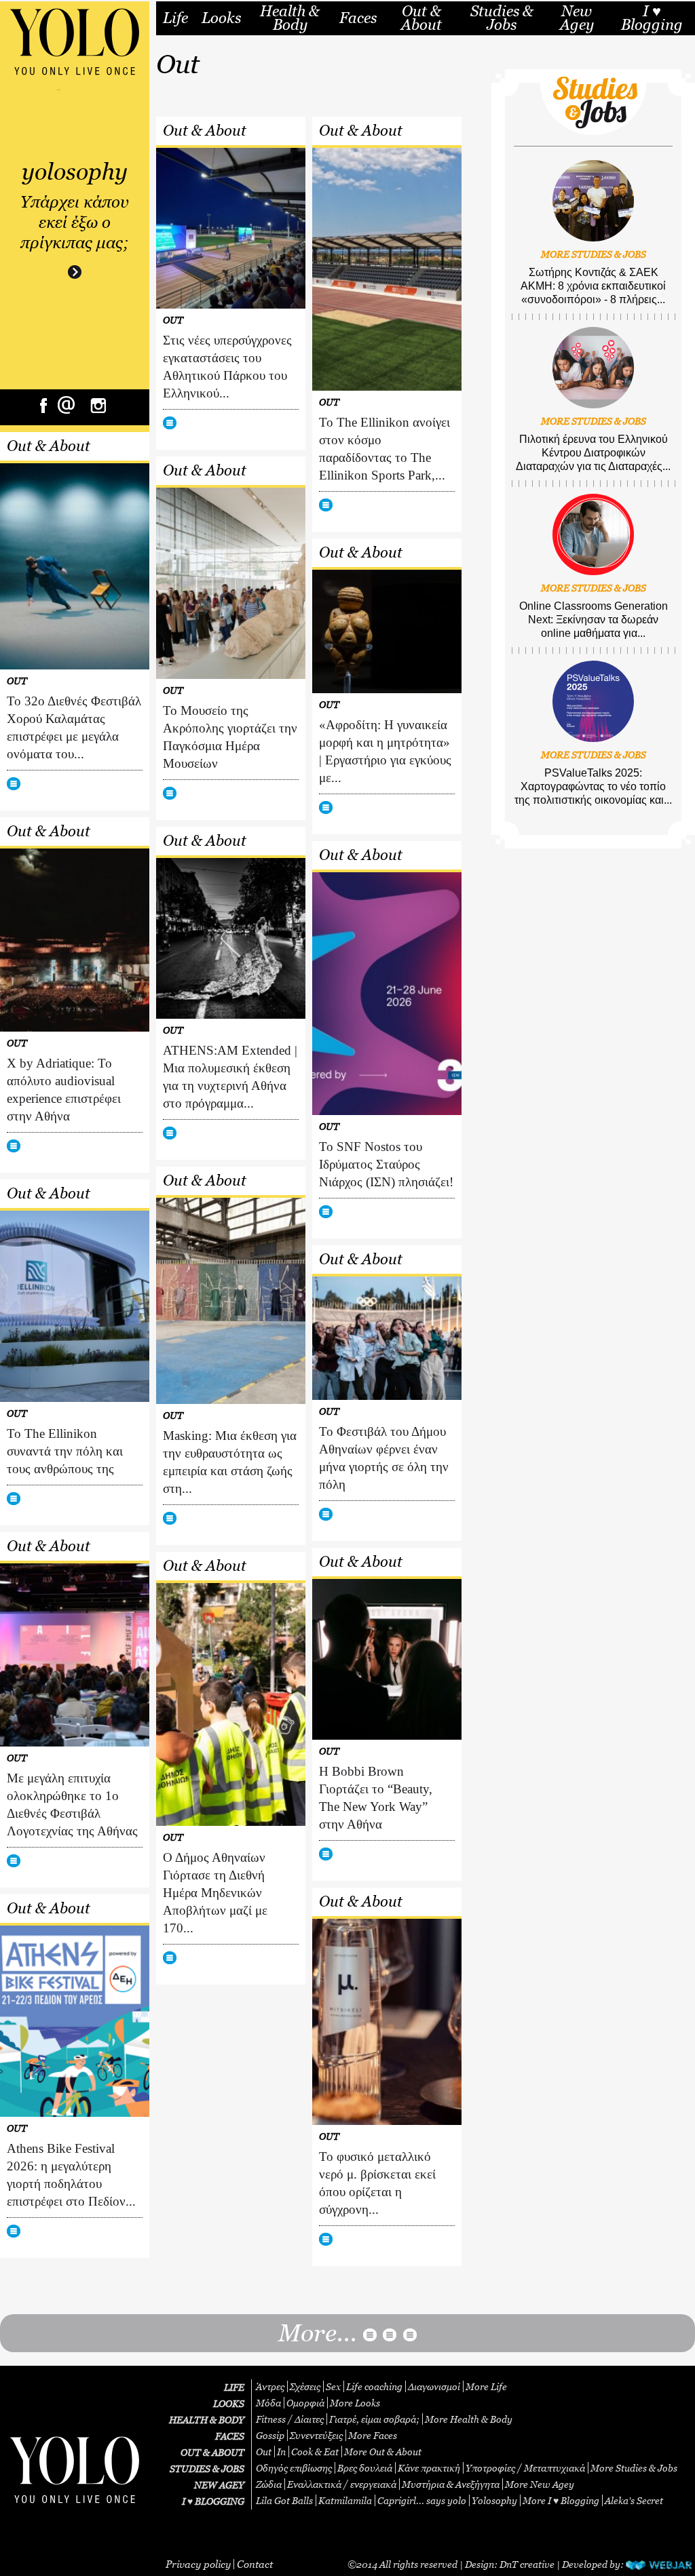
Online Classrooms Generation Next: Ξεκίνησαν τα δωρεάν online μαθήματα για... (594, 620)
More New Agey (540, 2484)
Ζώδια (269, 2484)
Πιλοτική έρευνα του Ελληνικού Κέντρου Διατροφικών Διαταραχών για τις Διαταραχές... (593, 453)
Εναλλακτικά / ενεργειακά (342, 2484)
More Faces (373, 2435)
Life (175, 18)
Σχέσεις (305, 2386)
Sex (333, 2386)
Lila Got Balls (284, 2500)
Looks (221, 18)
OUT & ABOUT (212, 2452)
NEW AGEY (219, 2485)
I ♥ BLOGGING (213, 2501)
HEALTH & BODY (207, 2420)
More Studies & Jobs (634, 2468)
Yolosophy (494, 2500)
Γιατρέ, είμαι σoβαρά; (374, 2419)
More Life (486, 2386)
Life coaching (374, 2386)
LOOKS (229, 2403)
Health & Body (290, 18)
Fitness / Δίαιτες (290, 2419)
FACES (230, 2436)
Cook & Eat (315, 2452)
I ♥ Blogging (652, 18)
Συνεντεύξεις (316, 2435)
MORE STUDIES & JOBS (594, 254)
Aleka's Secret (634, 2500)
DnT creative (527, 2564)
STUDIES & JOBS (207, 2468)
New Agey (577, 18)
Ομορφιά (305, 2403)
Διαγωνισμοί (434, 2386)
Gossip (270, 2435)
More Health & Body (469, 2419)
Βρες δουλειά (365, 2468)
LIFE (234, 2387)
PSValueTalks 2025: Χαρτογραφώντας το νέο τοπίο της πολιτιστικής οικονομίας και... (593, 786)
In (281, 2452)
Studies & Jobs (502, 18)
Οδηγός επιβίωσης (294, 2468)
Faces (358, 18)
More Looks (355, 2403)
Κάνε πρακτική (429, 2468)
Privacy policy (198, 2564)
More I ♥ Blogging (561, 2500)
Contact (255, 2564)
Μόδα (268, 2403)
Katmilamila (345, 2500)
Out (264, 2452)
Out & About (421, 18)
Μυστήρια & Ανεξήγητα (451, 2484)
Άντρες (270, 2386)
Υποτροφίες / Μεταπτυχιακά (525, 2468)
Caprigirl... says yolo (422, 2500)
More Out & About (383, 2452)
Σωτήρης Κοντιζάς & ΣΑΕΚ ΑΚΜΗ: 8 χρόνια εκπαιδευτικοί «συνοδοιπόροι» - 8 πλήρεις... (593, 286)
